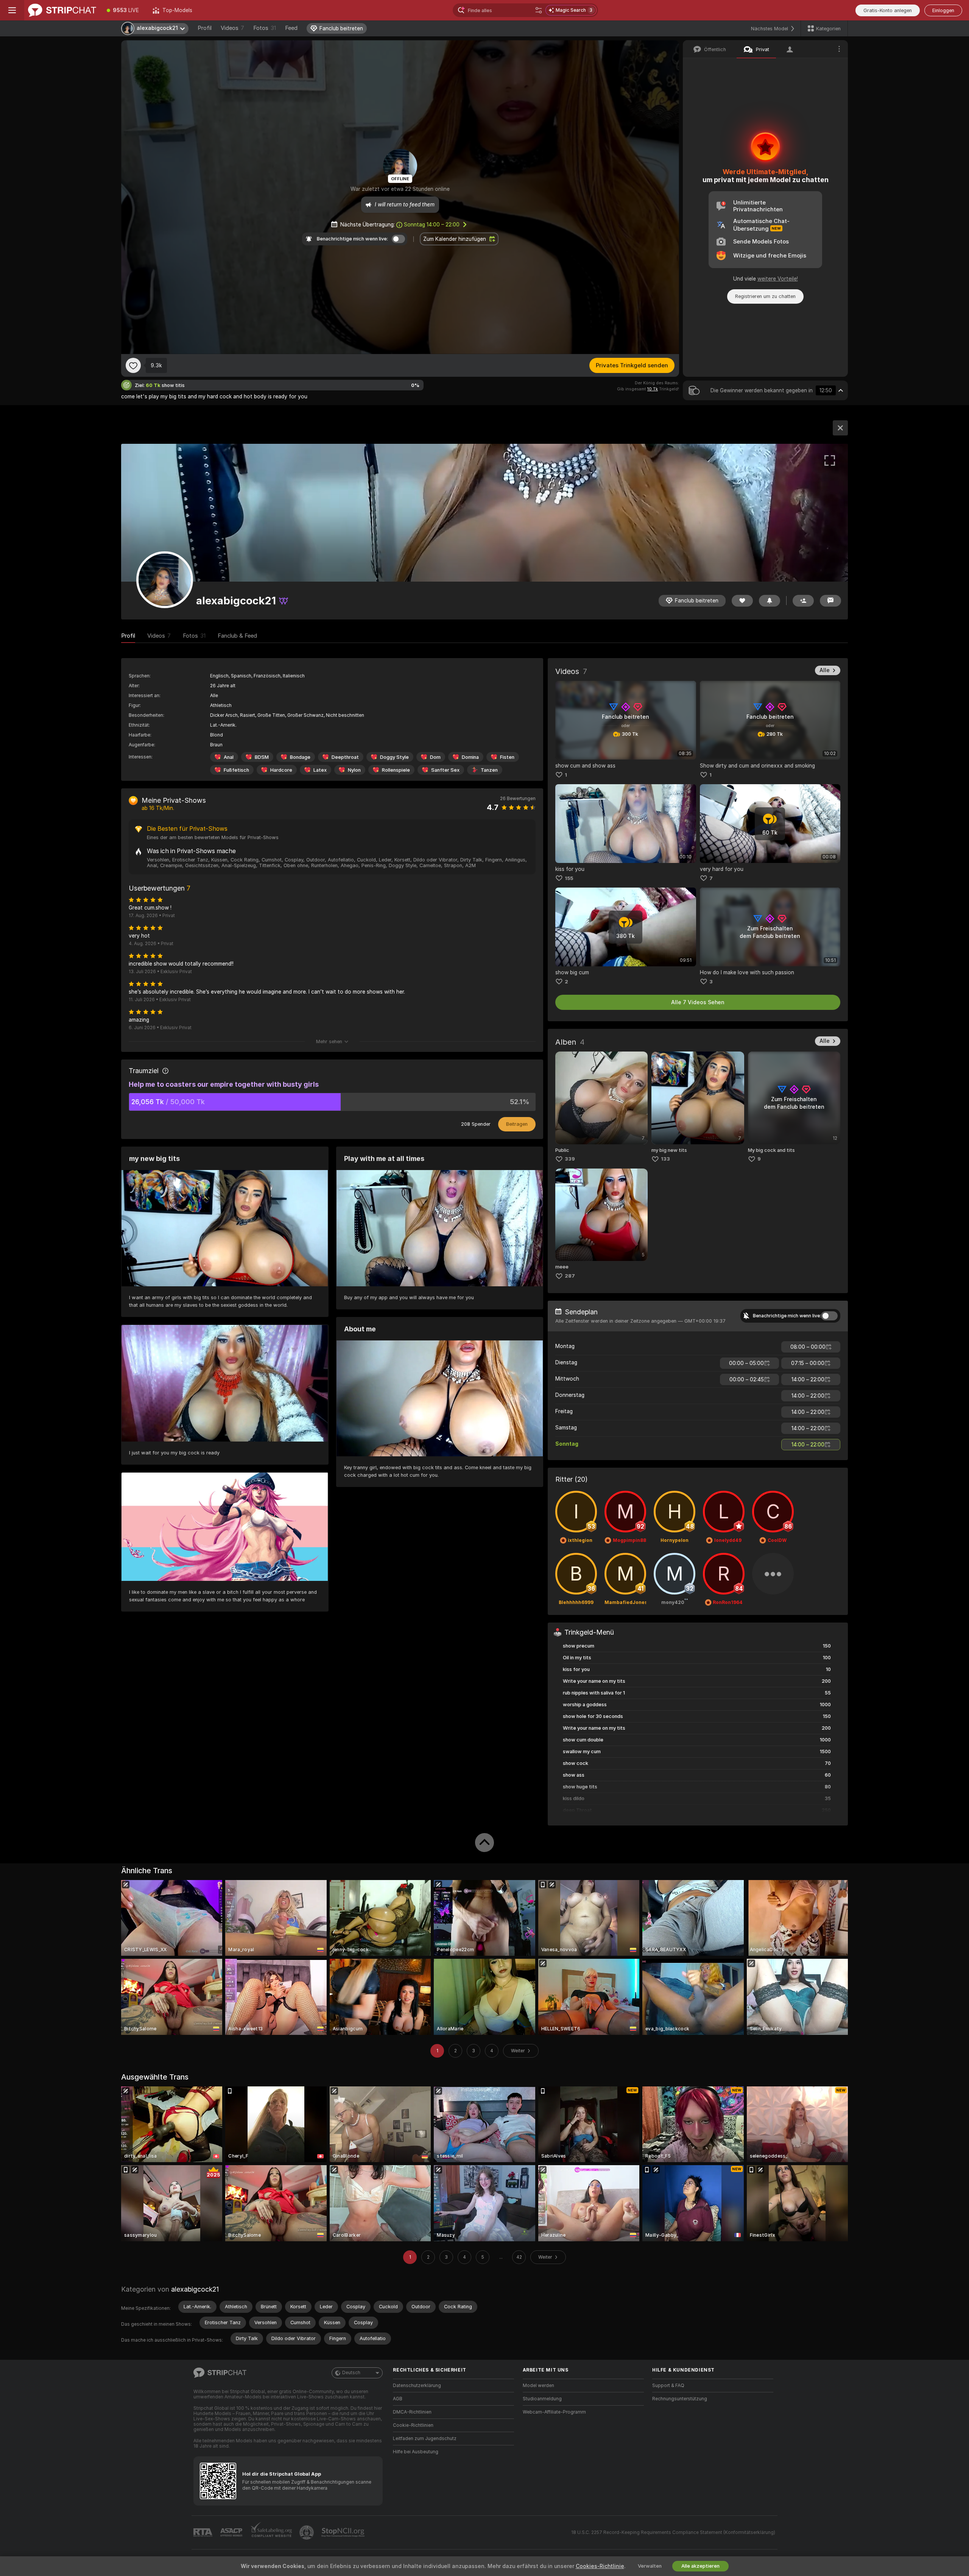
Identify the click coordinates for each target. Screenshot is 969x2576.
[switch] (829, 1316)
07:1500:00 (808, 1363)
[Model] (840, 428)
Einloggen (943, 10)
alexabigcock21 (195, 2289)
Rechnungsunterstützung (680, 2399)
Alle (825, 670)
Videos (232, 28)
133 (665, 1159)
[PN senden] (830, 601)
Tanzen (489, 770)
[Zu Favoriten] (133, 365)
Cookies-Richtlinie (600, 2566)
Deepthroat (345, 757)
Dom (435, 757)
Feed (291, 28)
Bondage (300, 757)
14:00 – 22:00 (432, 225)
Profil (205, 28)
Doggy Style (394, 757)
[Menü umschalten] (12, 10)
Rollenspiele (396, 770)
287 (570, 1276)
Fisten (507, 757)
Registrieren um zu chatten (765, 296)
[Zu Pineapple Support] (307, 2532)
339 (570, 1159)
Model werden (538, 2386)
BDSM (262, 757)
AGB (398, 2399)
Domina (470, 757)
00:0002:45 (747, 1379)
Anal (229, 757)
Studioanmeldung (542, 2399)
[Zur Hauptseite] (62, 10)
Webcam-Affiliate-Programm (554, 2412)
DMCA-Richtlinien (412, 2412)
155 (569, 878)
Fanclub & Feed (237, 636)
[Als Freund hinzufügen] (803, 601)
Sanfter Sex (445, 770)
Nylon (354, 770)
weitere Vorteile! (778, 279)
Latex (320, 770)
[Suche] (539, 10)
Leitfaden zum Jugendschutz (425, 2439)
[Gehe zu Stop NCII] (344, 2532)
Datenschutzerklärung (417, 2386)
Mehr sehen (329, 1041)
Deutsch (351, 2373)
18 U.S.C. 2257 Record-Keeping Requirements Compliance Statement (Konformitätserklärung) (673, 2532)
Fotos (265, 28)
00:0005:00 (746, 1363)
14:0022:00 (808, 1379)
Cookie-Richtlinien (413, 2425)
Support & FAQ (668, 2386)
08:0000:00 (808, 1347)
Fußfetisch (236, 770)
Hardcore (281, 770)
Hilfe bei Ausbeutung (416, 2452)
